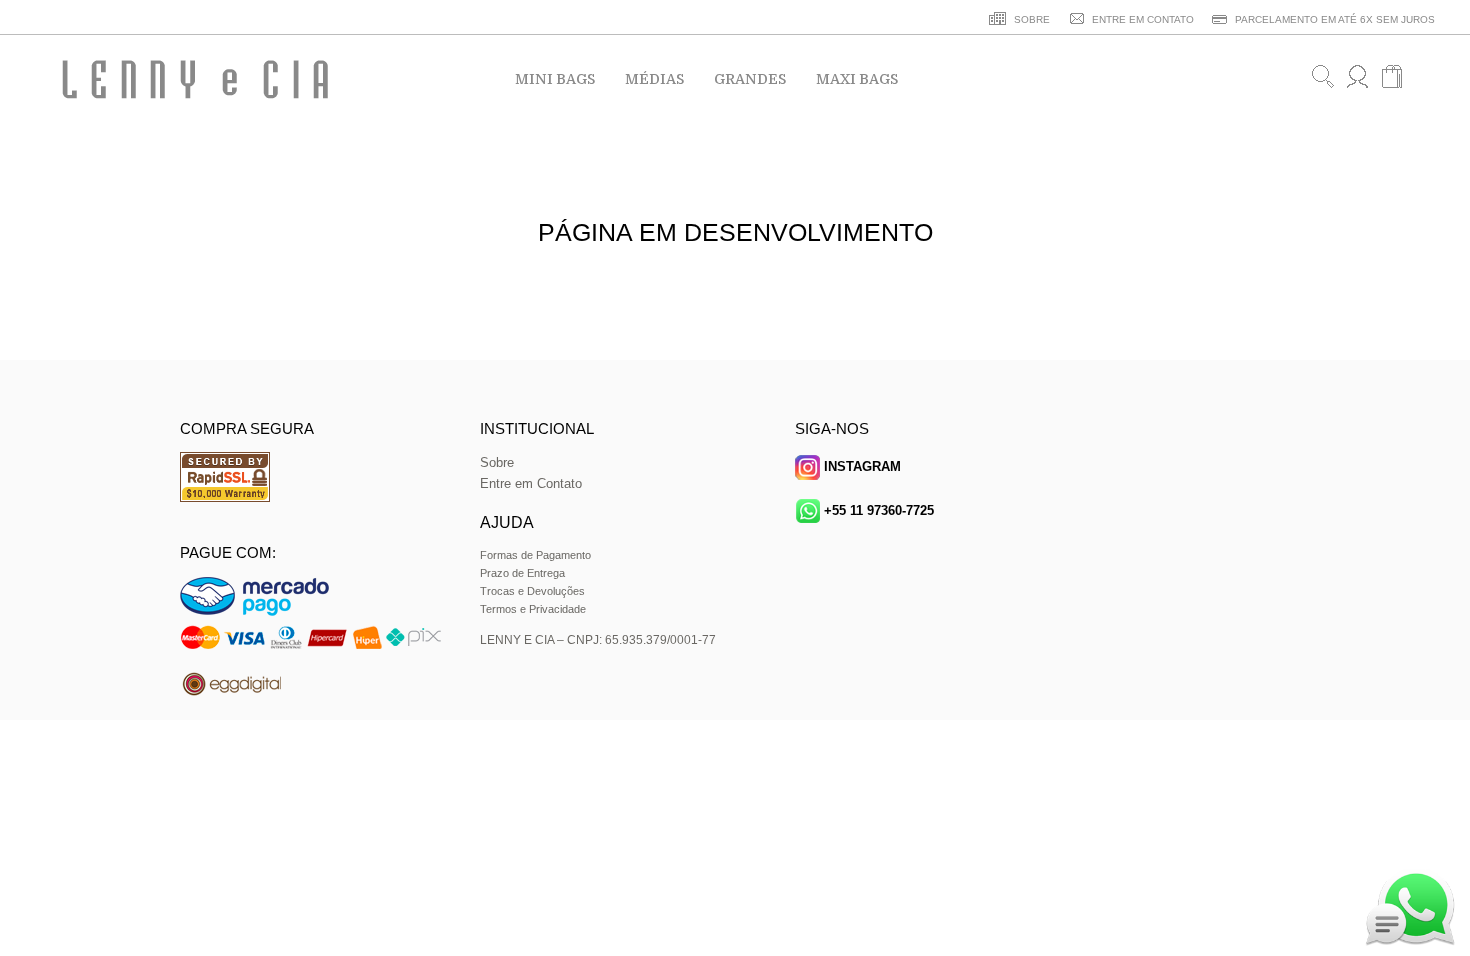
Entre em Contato (531, 483)
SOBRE (1030, 19)
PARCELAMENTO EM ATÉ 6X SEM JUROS (1333, 19)
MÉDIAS (654, 79)
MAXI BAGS (857, 79)
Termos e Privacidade (533, 609)
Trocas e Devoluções (532, 591)
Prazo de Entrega (522, 573)
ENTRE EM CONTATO (1141, 19)
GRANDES (750, 79)
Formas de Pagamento (535, 555)
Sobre (497, 462)
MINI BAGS (555, 79)
